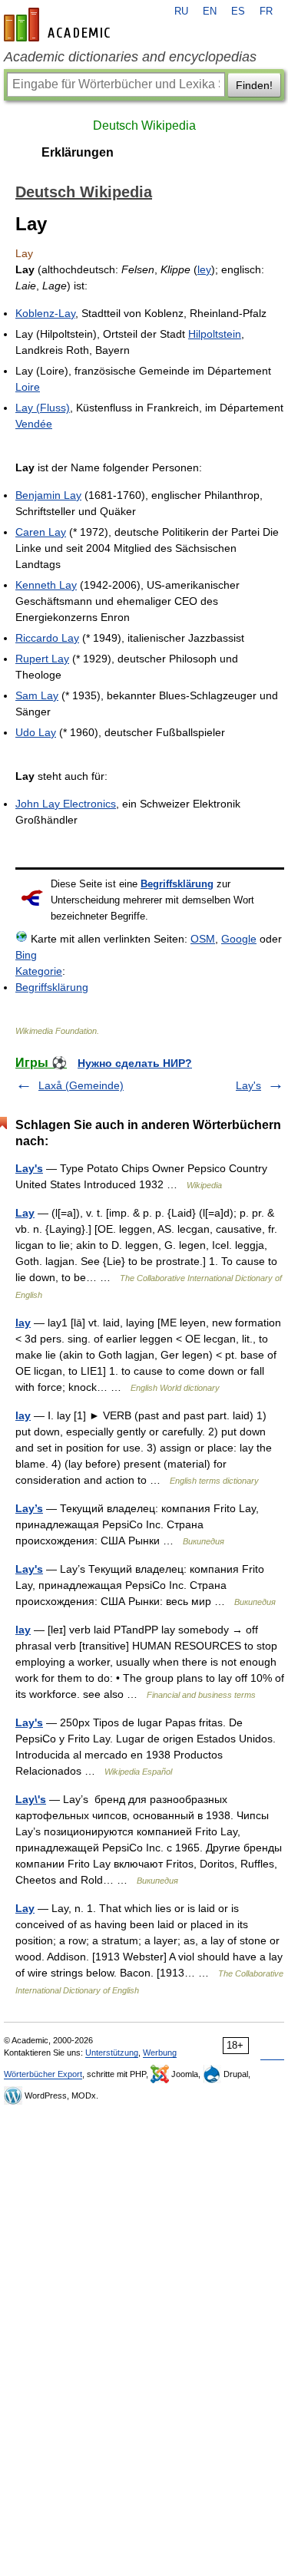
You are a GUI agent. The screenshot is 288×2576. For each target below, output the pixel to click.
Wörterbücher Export (43, 2074)
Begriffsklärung (177, 884)
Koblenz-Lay (45, 313)
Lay (25, 1213)
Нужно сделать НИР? (135, 1063)
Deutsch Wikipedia (144, 125)
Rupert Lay (42, 659)
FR (266, 12)
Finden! (254, 85)
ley (204, 269)
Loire (28, 387)
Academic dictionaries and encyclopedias (130, 57)
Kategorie (39, 971)
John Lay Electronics (66, 804)
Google (239, 939)
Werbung (160, 2053)
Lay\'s (31, 1799)
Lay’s (29, 1508)
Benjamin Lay (48, 495)
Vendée (34, 424)
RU (181, 12)
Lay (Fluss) (43, 408)
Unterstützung (112, 2053)
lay (23, 1323)
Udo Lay (36, 732)
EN (210, 12)
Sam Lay (37, 695)
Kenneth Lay (46, 585)
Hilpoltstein (215, 334)
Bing (26, 955)
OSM (203, 939)
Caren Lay (41, 532)
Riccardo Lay (47, 638)
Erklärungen (78, 152)
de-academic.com (59, 25)
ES (238, 12)
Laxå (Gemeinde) (81, 1085)
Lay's (248, 1085)
